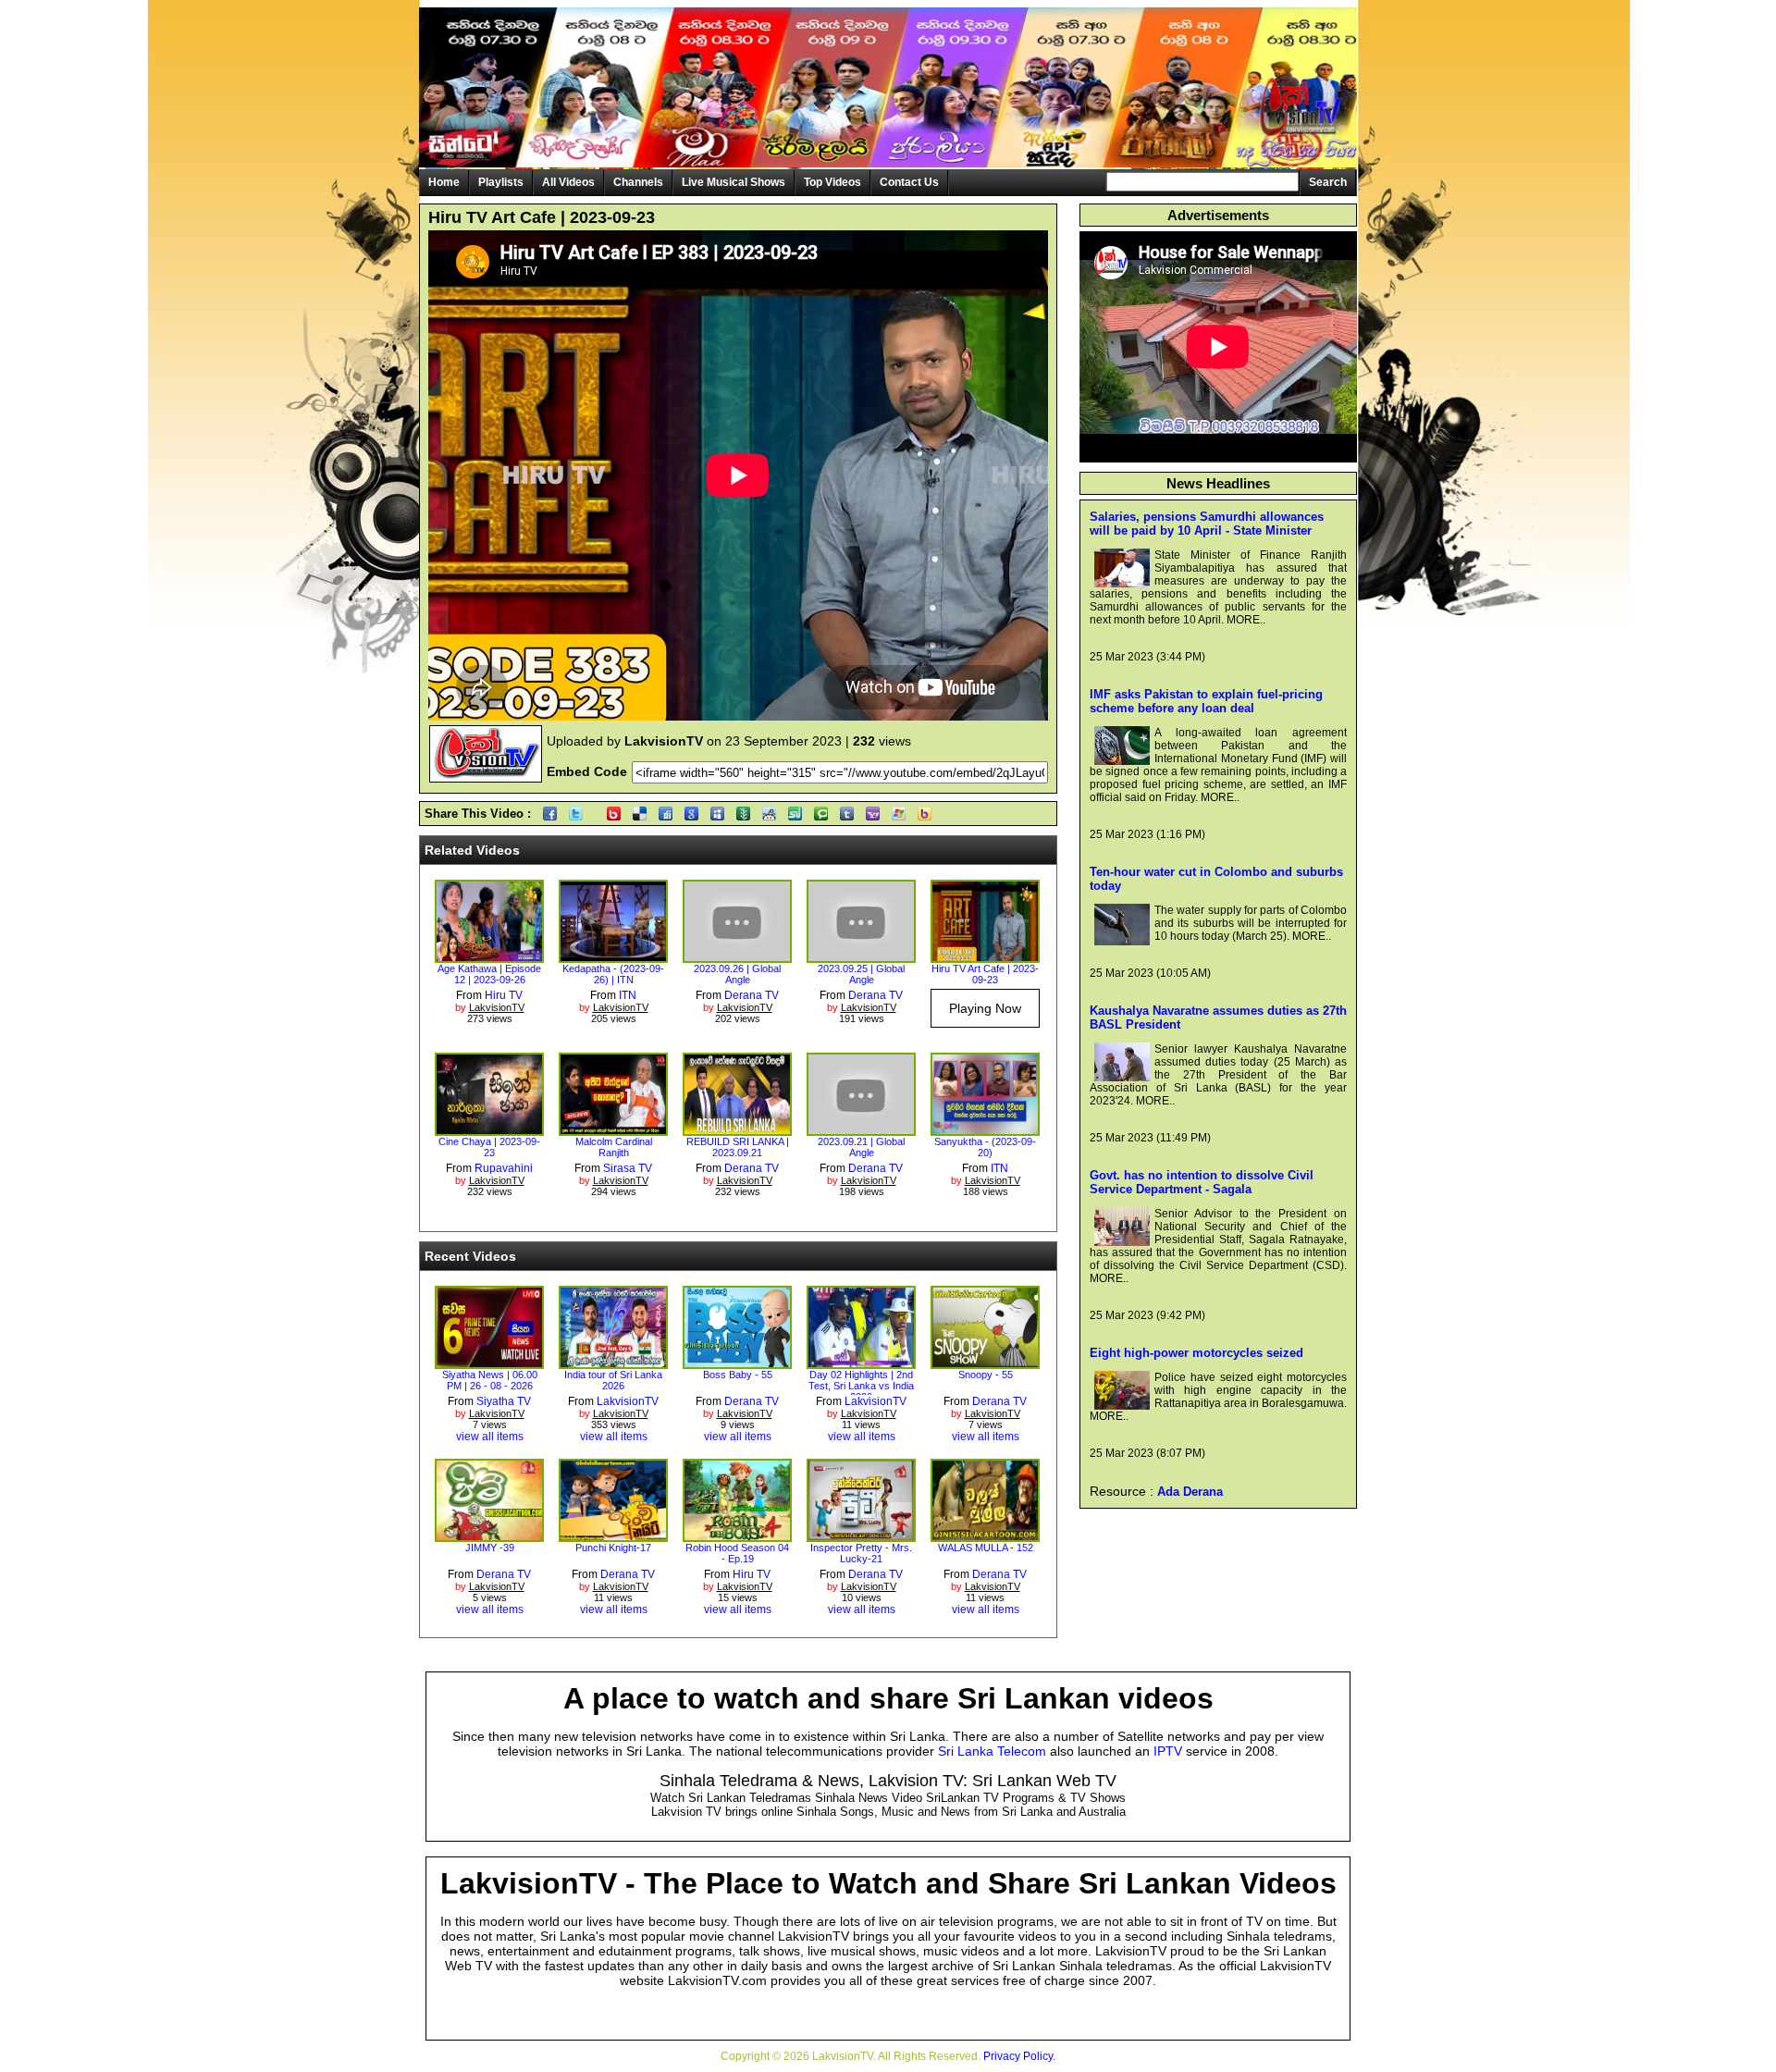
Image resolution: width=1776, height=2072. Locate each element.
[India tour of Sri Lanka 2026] (613, 1363)
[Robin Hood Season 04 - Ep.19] (737, 1535)
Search (1328, 182)
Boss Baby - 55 (738, 1375)
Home (444, 182)
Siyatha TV (504, 1401)
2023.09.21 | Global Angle (861, 1147)
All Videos (568, 182)
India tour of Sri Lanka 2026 (613, 1380)
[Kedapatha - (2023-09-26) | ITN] (613, 956)
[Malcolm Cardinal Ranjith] (613, 1129)
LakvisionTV (628, 1401)
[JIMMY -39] (489, 1535)
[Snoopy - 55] (985, 1363)
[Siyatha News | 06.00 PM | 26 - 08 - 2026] (489, 1363)
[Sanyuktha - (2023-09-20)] (985, 1129)
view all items (490, 1437)
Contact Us (909, 182)
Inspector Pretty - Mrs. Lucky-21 (861, 1553)
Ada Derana (1190, 1492)
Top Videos (832, 182)
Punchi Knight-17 (613, 1548)
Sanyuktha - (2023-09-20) (985, 1147)
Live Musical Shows (734, 182)
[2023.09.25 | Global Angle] (861, 956)
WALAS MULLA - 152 (986, 1548)
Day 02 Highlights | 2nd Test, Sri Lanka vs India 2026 (861, 1386)
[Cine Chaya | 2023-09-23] (489, 1129)
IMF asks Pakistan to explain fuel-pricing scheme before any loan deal (1206, 701)
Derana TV (752, 995)
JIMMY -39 (490, 1548)
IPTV (1168, 1751)
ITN (628, 995)
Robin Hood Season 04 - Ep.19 (737, 1553)
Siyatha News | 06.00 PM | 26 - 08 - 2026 (490, 1380)
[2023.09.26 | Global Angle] (737, 956)
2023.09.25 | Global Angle (861, 974)
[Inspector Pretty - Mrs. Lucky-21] (861, 1535)
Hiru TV (504, 995)
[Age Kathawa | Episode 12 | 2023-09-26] (489, 956)
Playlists (501, 182)
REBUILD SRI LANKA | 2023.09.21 (738, 1147)
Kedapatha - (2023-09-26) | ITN (613, 974)
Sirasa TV (628, 1168)
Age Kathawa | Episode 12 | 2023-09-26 (489, 974)
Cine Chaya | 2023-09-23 (489, 1147)
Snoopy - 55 (986, 1375)
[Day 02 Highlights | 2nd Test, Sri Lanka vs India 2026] (861, 1363)
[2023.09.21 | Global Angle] (861, 1129)
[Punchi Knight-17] (613, 1535)
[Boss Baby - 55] (737, 1363)
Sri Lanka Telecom (992, 1751)
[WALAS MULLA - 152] (985, 1535)
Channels (638, 182)
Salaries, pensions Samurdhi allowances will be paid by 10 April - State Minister (1207, 524)
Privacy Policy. (1019, 2056)
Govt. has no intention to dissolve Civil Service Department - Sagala (1202, 1182)
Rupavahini (504, 1168)
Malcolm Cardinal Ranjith (614, 1147)
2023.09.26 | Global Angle (737, 974)
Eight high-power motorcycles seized (1196, 1353)
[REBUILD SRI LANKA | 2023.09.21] (737, 1129)
